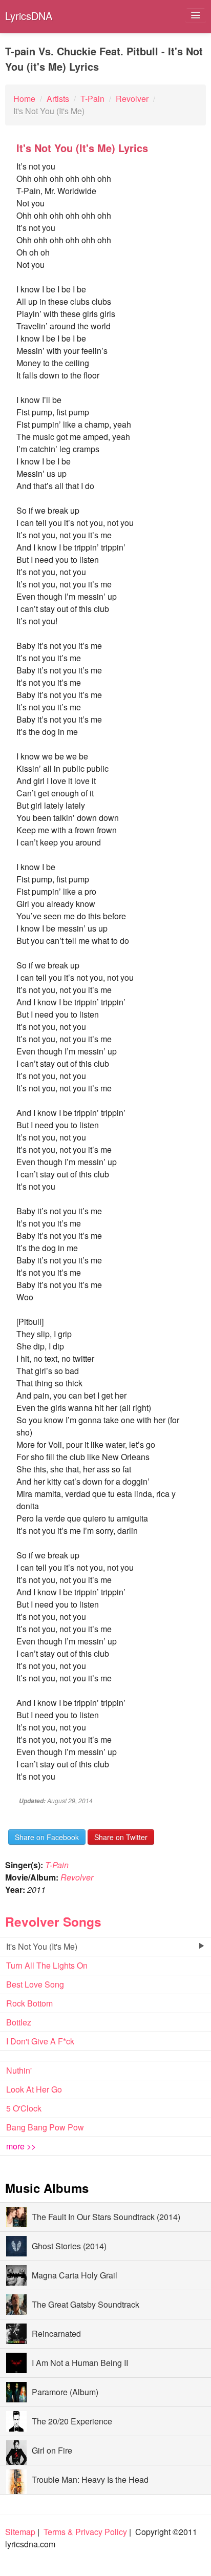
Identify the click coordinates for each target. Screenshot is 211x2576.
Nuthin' (19, 2070)
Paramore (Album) (65, 2392)
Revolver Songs (53, 1922)
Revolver (77, 1877)
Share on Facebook (47, 1837)
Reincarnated (56, 2334)
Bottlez (19, 2022)
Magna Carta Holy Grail (75, 2275)
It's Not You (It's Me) (42, 1946)
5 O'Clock (24, 2108)
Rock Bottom (29, 2003)
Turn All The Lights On (47, 1965)
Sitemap (20, 2532)
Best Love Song (35, 1984)
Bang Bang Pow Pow (45, 2127)
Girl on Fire (52, 2450)
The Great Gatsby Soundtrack (86, 2304)
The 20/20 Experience (72, 2421)
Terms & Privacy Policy (85, 2532)
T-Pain (57, 1865)
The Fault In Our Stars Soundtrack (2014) (106, 2217)
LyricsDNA (29, 16)
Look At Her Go (34, 2089)
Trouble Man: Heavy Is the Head (90, 2479)
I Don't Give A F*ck (40, 2041)
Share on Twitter (121, 1837)
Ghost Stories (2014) (69, 2246)
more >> (21, 2146)
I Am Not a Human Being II (80, 2363)
